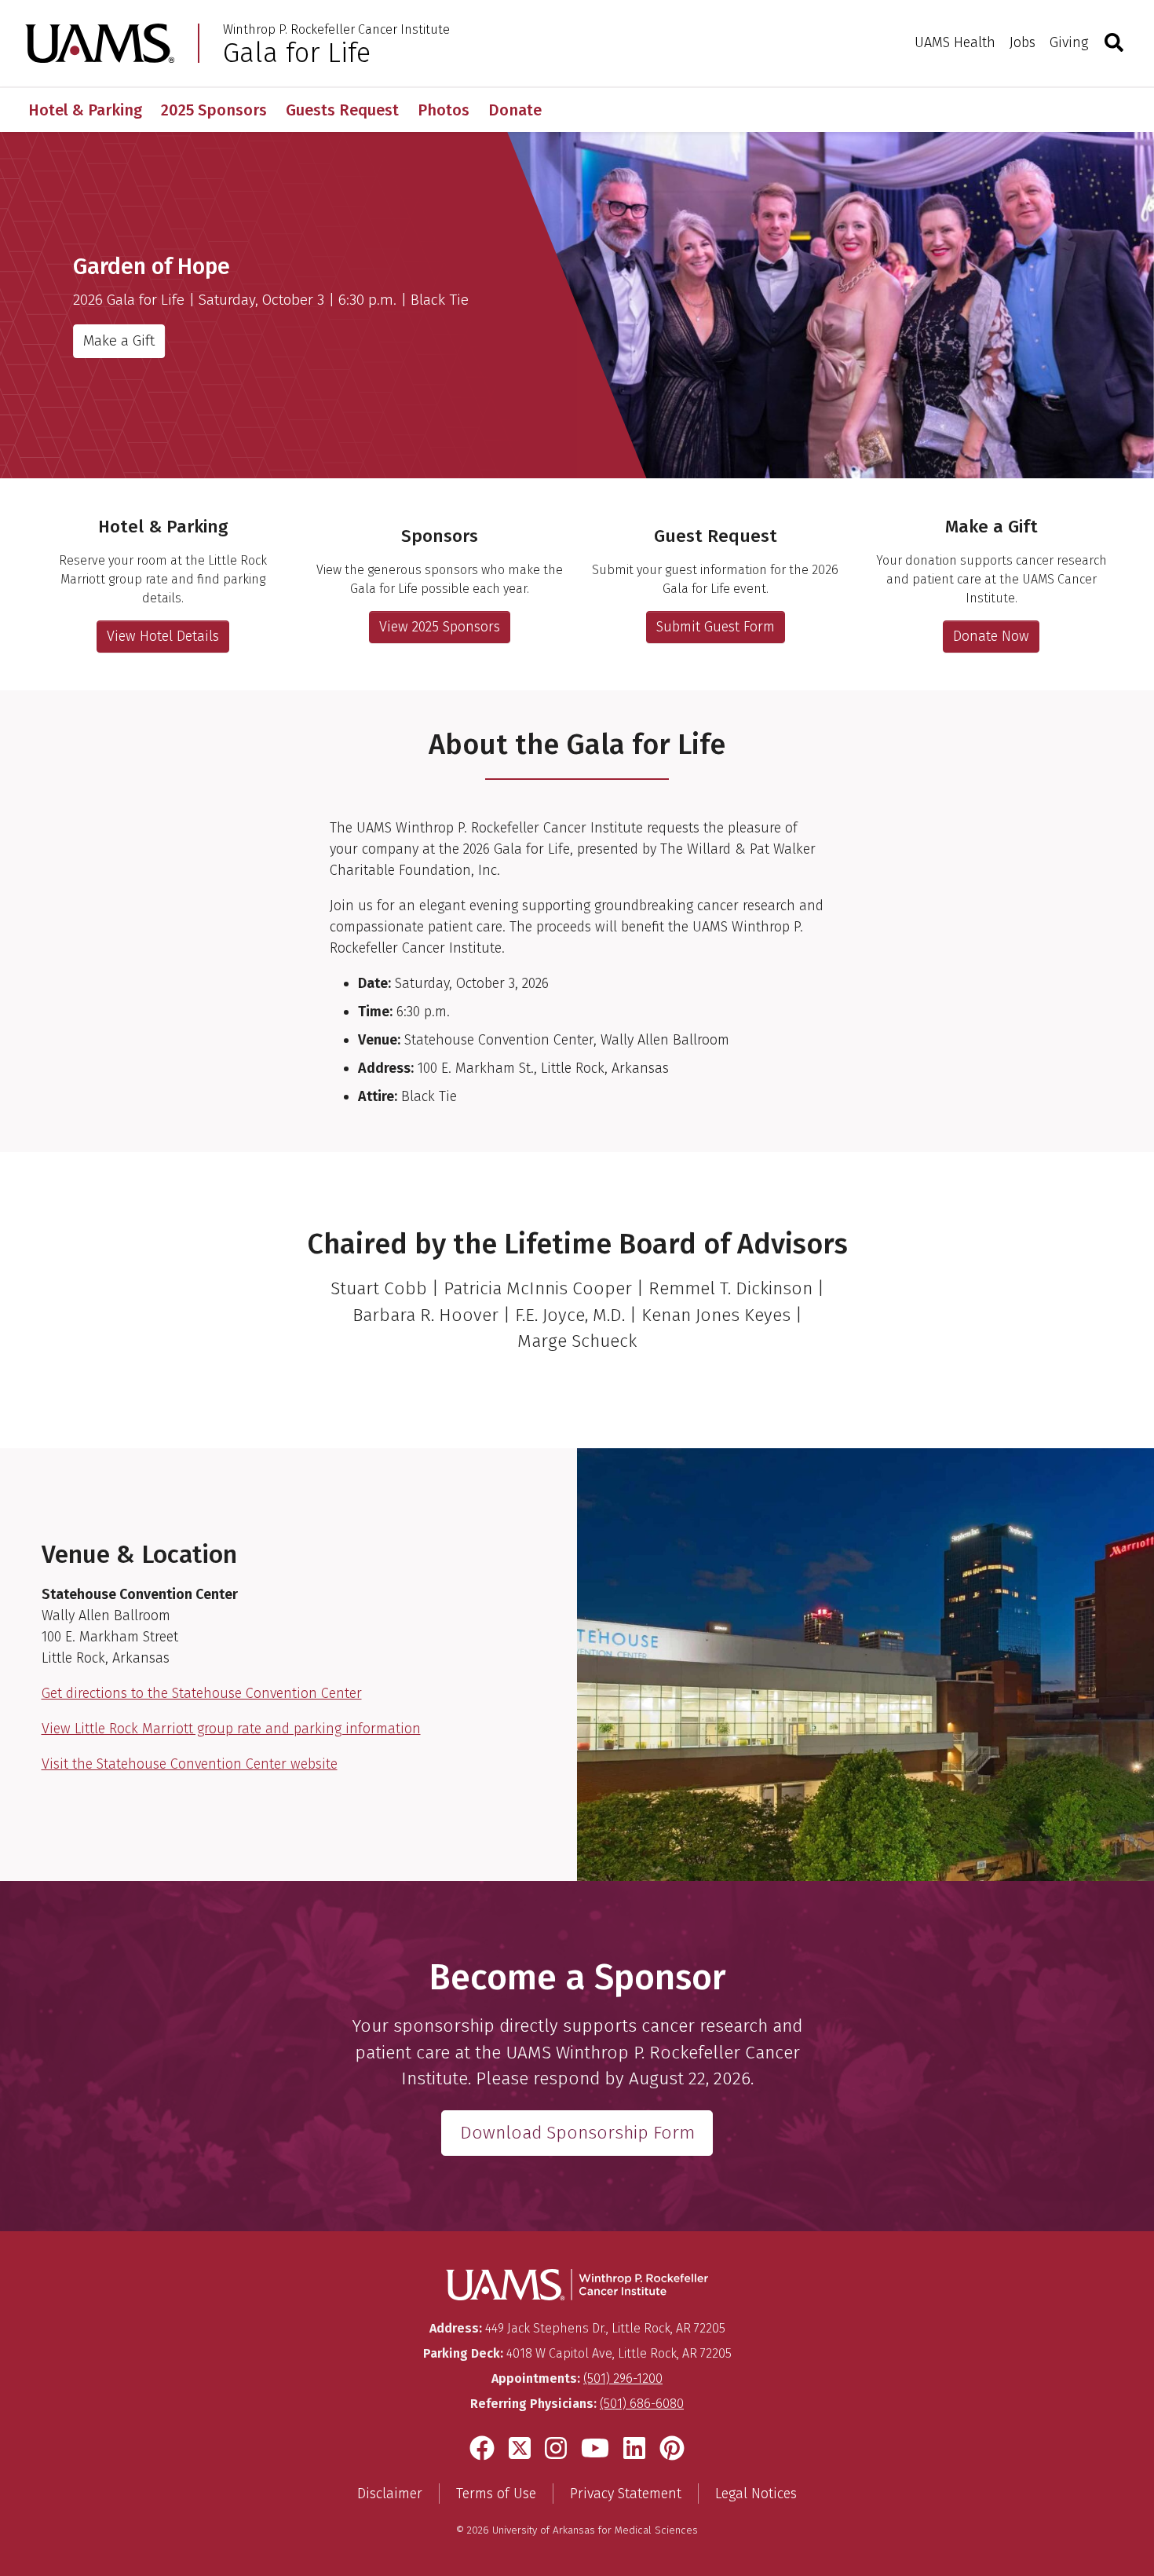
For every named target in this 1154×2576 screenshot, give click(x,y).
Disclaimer (390, 2494)
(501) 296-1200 (623, 2378)
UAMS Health (955, 42)
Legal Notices (756, 2494)
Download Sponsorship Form (577, 2133)
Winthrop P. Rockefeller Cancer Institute (336, 30)
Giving (1069, 42)
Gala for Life (297, 53)
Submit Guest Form (716, 627)
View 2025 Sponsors (440, 627)
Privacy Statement (626, 2494)
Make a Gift (119, 340)
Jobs (1023, 42)
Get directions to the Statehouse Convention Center (202, 1693)
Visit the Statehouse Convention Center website (190, 1764)
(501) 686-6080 (642, 2404)
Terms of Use (496, 2494)
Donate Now (991, 636)
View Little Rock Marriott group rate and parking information (231, 1729)
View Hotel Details (163, 636)
